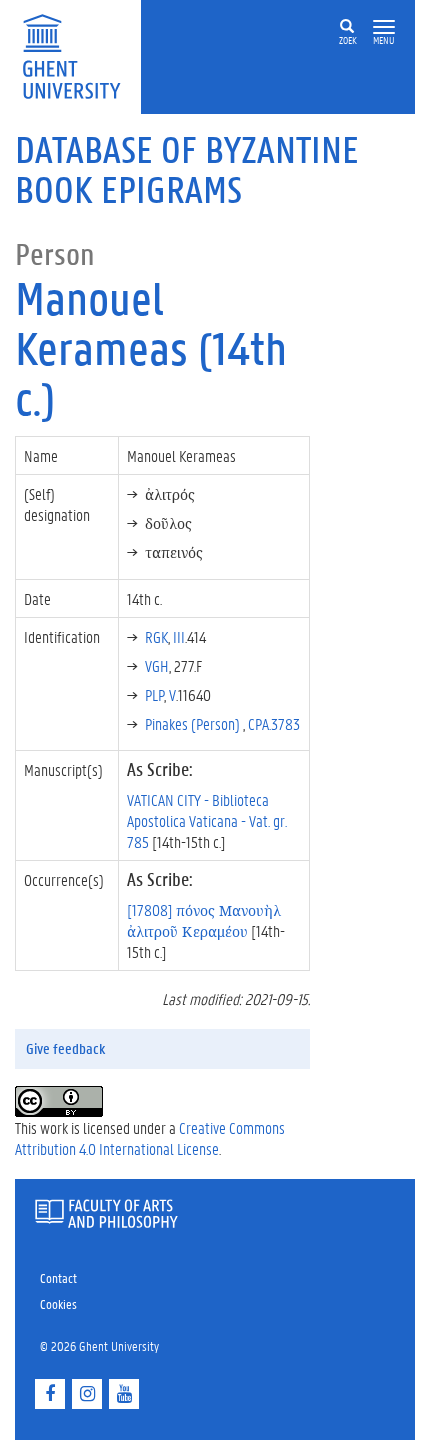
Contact (58, 1277)
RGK (156, 636)
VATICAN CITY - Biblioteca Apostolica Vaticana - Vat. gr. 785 (207, 820)
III (179, 636)
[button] (384, 27)
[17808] (204, 920)
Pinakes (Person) (194, 723)
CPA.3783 (274, 723)
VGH (157, 665)
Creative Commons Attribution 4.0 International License (150, 1138)
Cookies (58, 1303)
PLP (154, 694)
